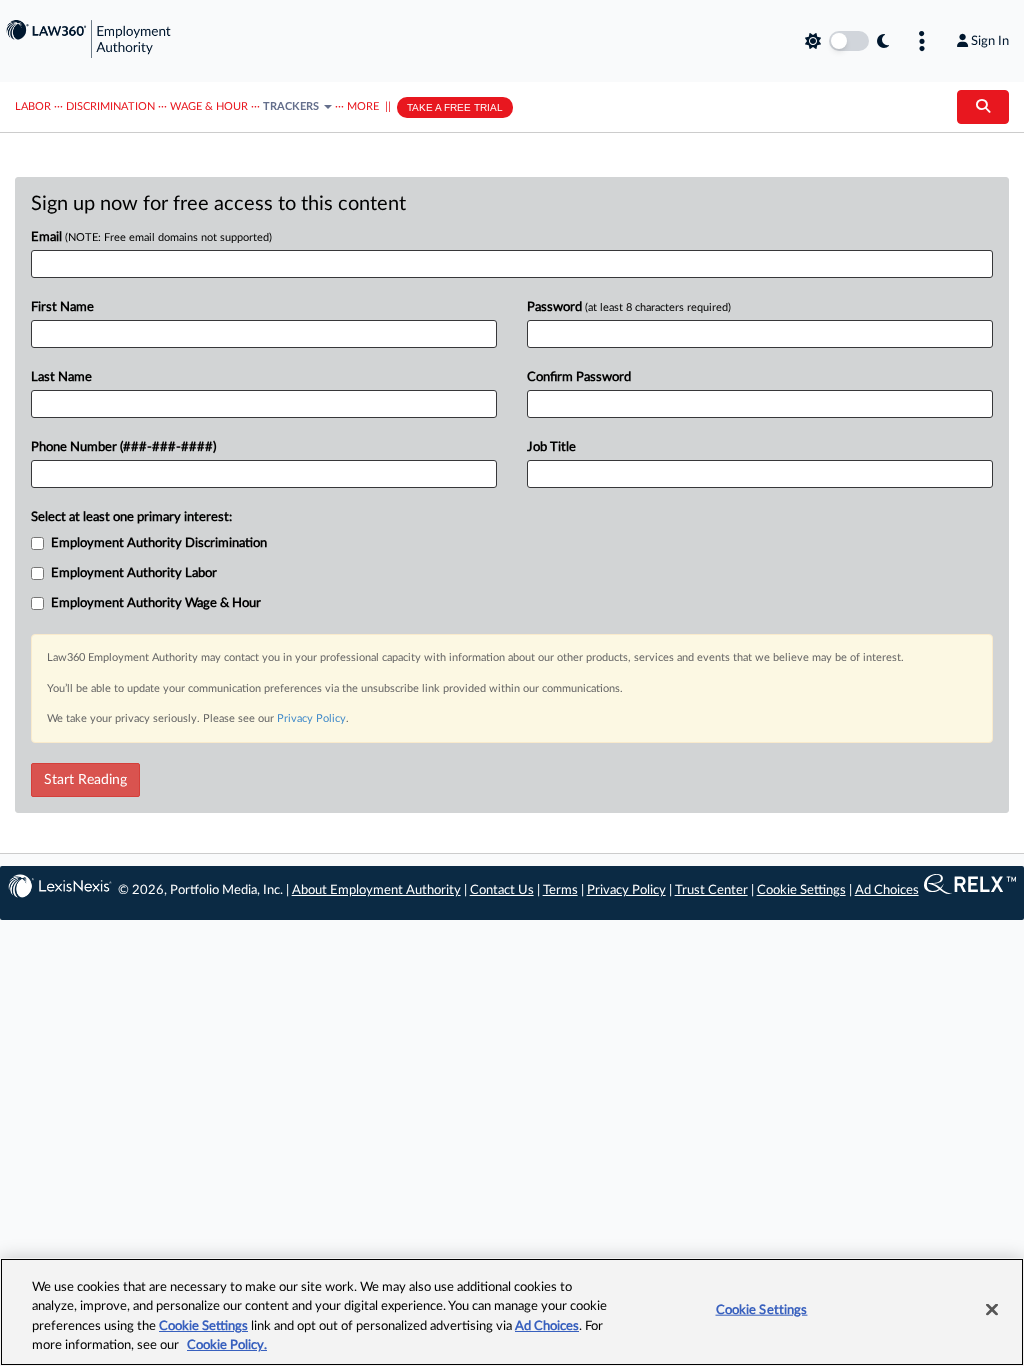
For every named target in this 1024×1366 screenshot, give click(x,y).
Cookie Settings (801, 890)
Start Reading (85, 780)
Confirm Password (579, 377)
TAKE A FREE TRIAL (455, 107)
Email (151, 237)
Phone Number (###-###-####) (123, 447)
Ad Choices (887, 890)
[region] (512, 1312)
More (363, 106)
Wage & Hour (209, 106)
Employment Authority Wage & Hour (156, 603)
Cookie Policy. (227, 1345)
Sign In (990, 41)
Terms (560, 890)
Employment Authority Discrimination (159, 543)
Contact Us (502, 890)
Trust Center (711, 890)
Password (629, 307)
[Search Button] (983, 107)
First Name (62, 307)
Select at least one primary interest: (131, 517)
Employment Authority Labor (134, 573)
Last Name (61, 377)
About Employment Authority (376, 890)
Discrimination (110, 106)
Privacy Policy (311, 718)
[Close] (992, 1309)
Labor (33, 106)
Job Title (551, 447)
